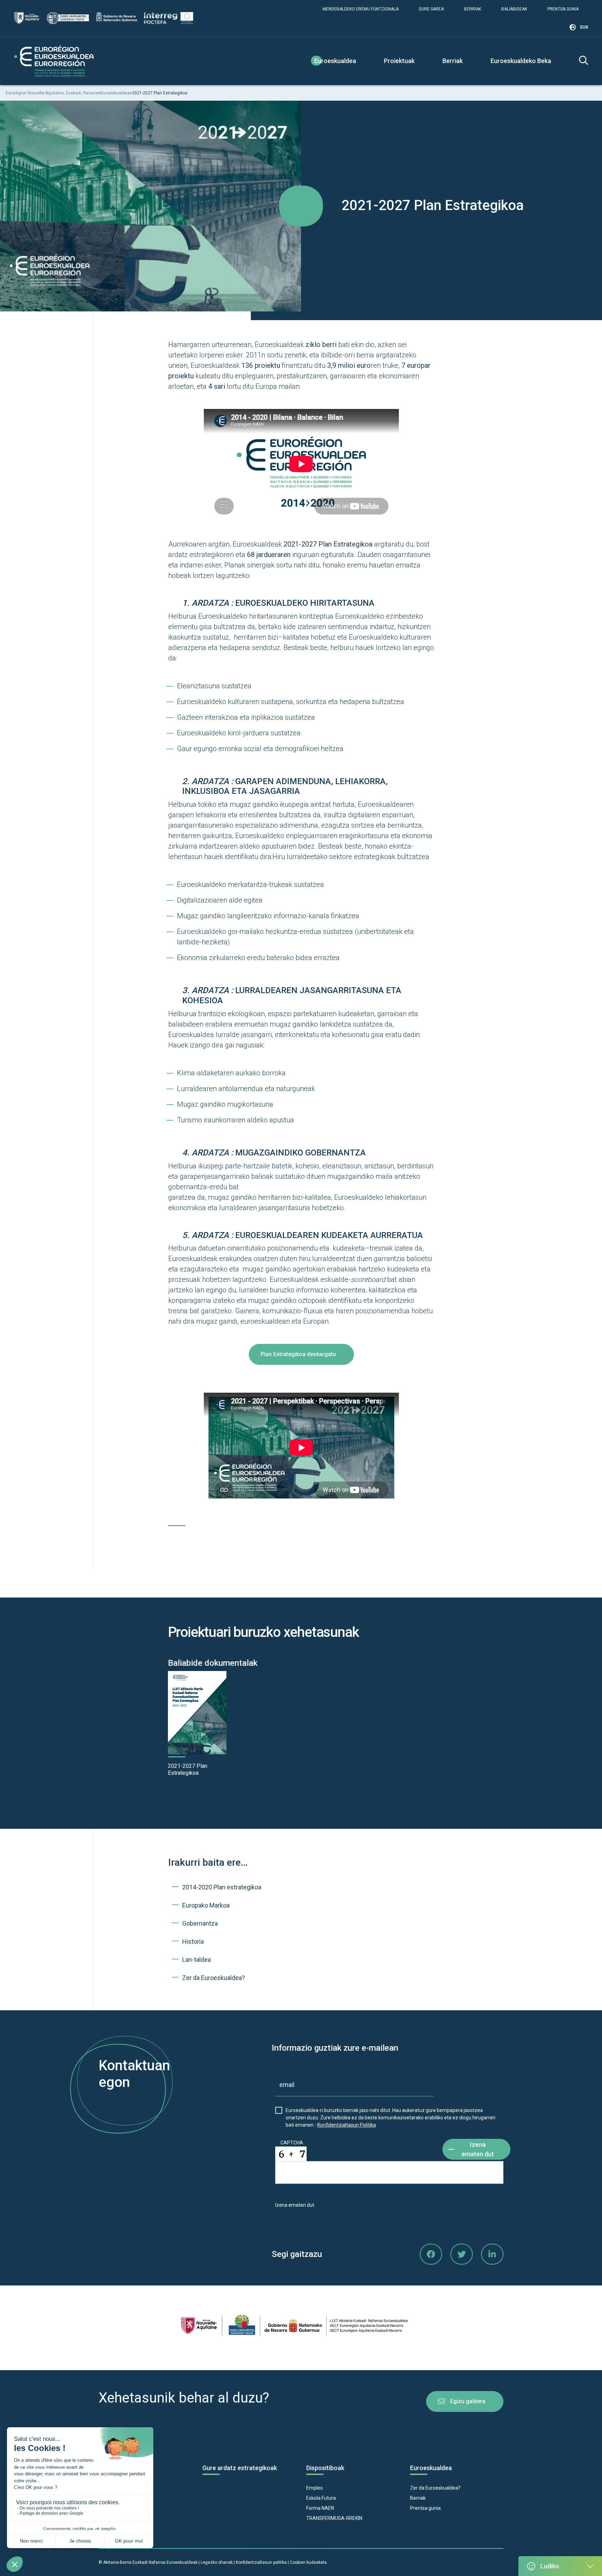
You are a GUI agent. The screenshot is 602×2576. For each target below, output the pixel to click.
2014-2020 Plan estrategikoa (222, 1887)
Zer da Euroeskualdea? (214, 1978)
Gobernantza (200, 1923)
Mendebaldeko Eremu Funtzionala (361, 9)
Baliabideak (514, 9)
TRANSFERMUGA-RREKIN (334, 2518)
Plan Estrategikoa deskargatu (298, 1354)
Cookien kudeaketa (308, 2562)
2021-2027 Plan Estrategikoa (188, 1769)
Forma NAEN (320, 2508)
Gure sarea (431, 9)
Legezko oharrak (217, 2562)
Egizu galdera (468, 2401)
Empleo (315, 2488)
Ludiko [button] (550, 2566)
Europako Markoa (206, 1905)
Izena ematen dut (478, 2149)
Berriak (473, 9)
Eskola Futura (321, 2498)
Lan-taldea (196, 1960)
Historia (193, 1941)
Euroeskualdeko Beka (521, 61)
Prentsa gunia (563, 9)
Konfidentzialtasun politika (261, 2562)
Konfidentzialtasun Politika (347, 2125)
